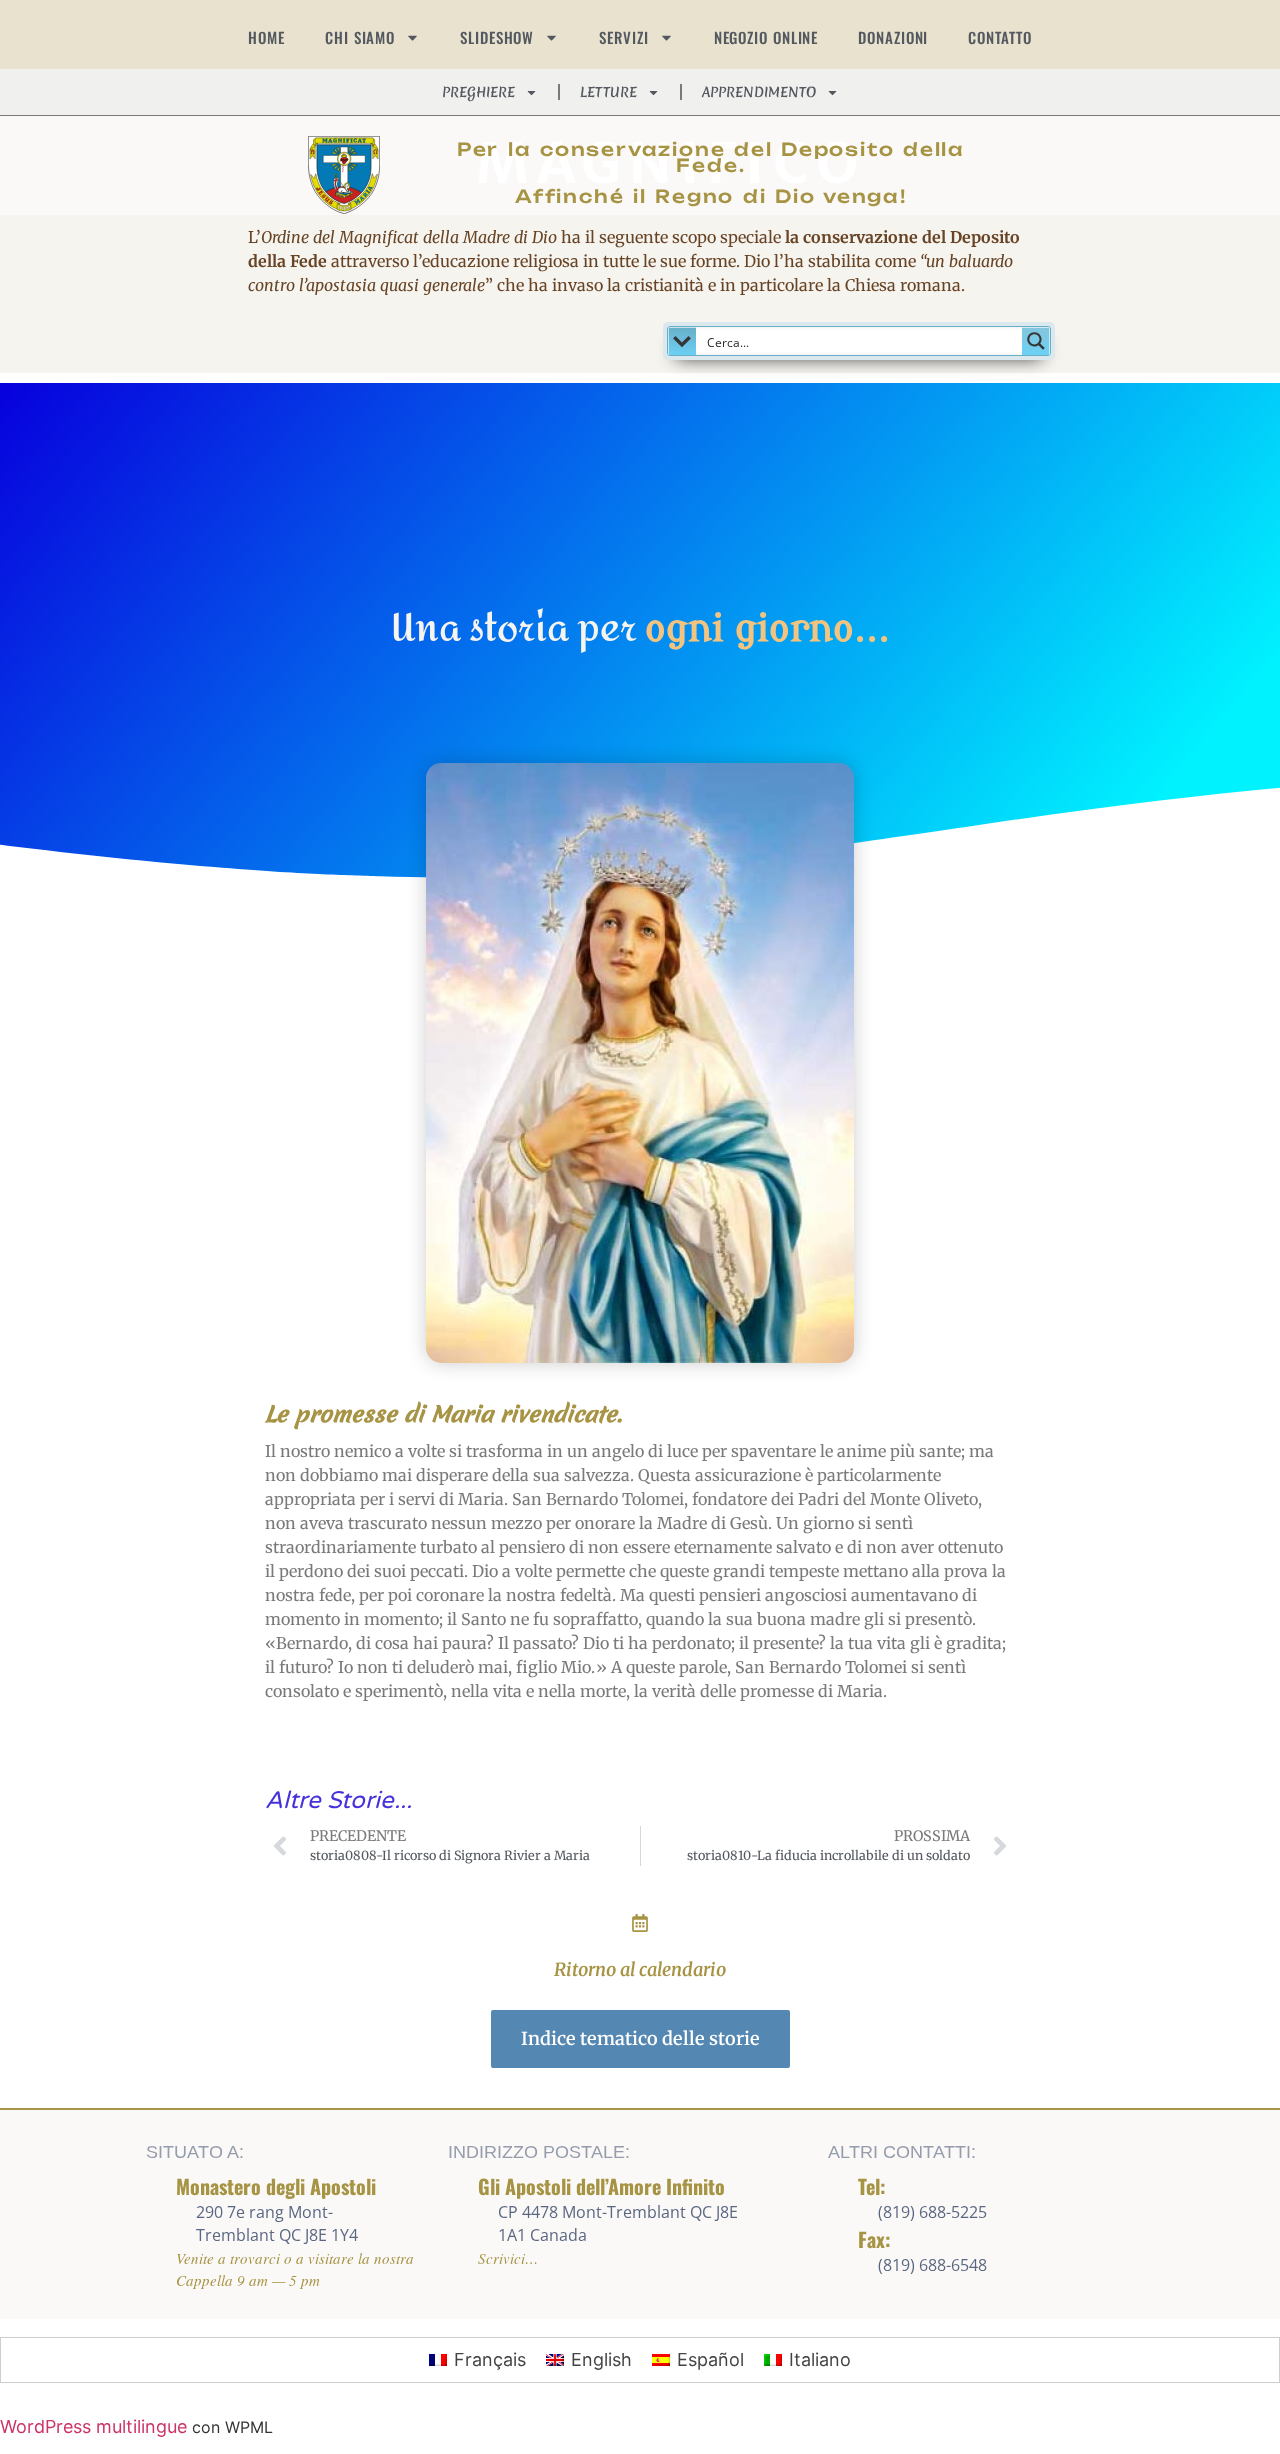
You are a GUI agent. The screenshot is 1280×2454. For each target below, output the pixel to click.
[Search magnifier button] (1036, 341)
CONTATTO (999, 37)
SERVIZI (623, 37)
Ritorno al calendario (640, 1969)
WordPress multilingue (93, 2426)
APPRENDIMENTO (759, 92)
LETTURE (608, 92)
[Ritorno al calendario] (640, 1923)
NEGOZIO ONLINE (766, 37)
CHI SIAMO (360, 37)
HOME (266, 37)
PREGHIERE (478, 92)
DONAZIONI (893, 37)
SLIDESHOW (497, 37)
